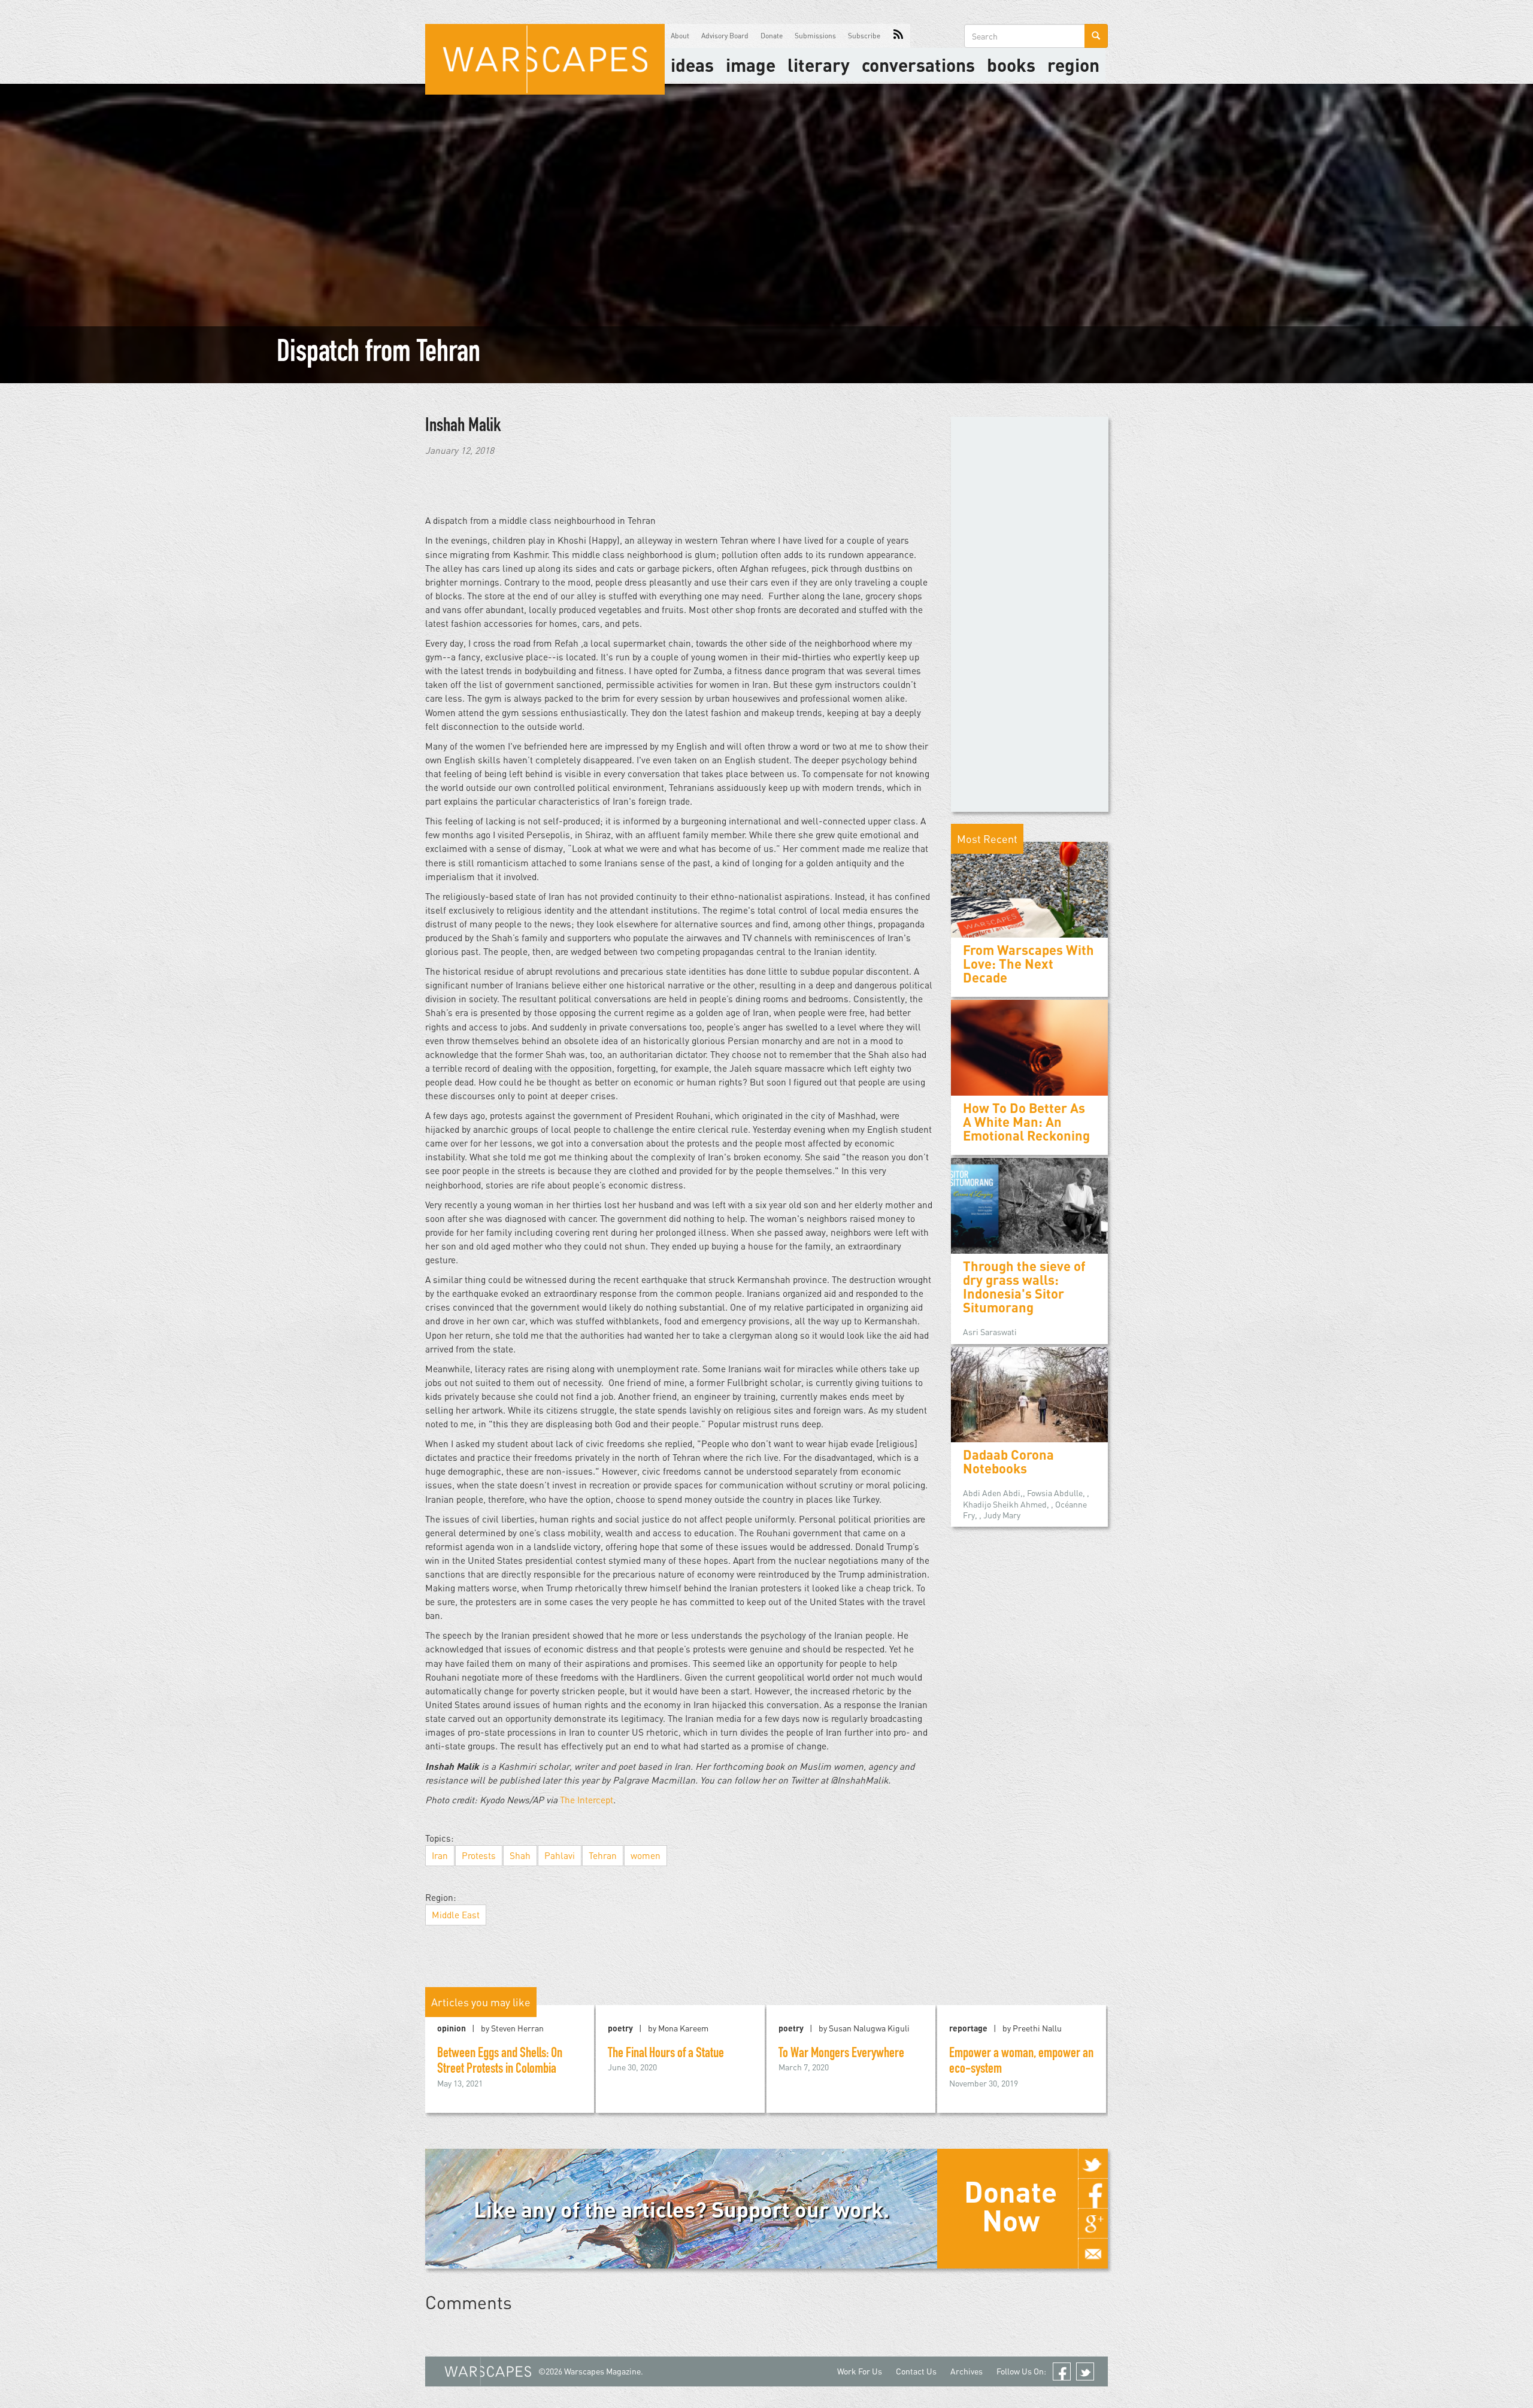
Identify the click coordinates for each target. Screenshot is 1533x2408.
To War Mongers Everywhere (841, 2054)
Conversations (918, 65)
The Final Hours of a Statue (666, 2054)
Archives (967, 2371)
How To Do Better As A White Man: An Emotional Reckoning (1026, 1122)
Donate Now (1011, 2206)
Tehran (603, 1855)
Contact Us (916, 2371)
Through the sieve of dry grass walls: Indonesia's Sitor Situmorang (1024, 1287)
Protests (479, 1855)
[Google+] (1093, 2224)
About (680, 36)
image (751, 65)
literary (819, 65)
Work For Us (860, 2371)
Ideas (692, 65)
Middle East (456, 1915)
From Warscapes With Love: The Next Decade (1028, 964)
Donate (772, 36)
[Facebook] (1093, 2194)
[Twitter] (1093, 2164)
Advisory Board (725, 36)
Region (1073, 65)
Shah (520, 1855)
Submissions (815, 36)
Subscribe (864, 36)
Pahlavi (560, 1855)
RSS (898, 36)
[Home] (545, 59)
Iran (440, 1855)
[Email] (1093, 2254)
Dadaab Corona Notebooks (1008, 1461)
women (646, 1855)
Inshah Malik (463, 427)
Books (1011, 65)
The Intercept (587, 1800)
